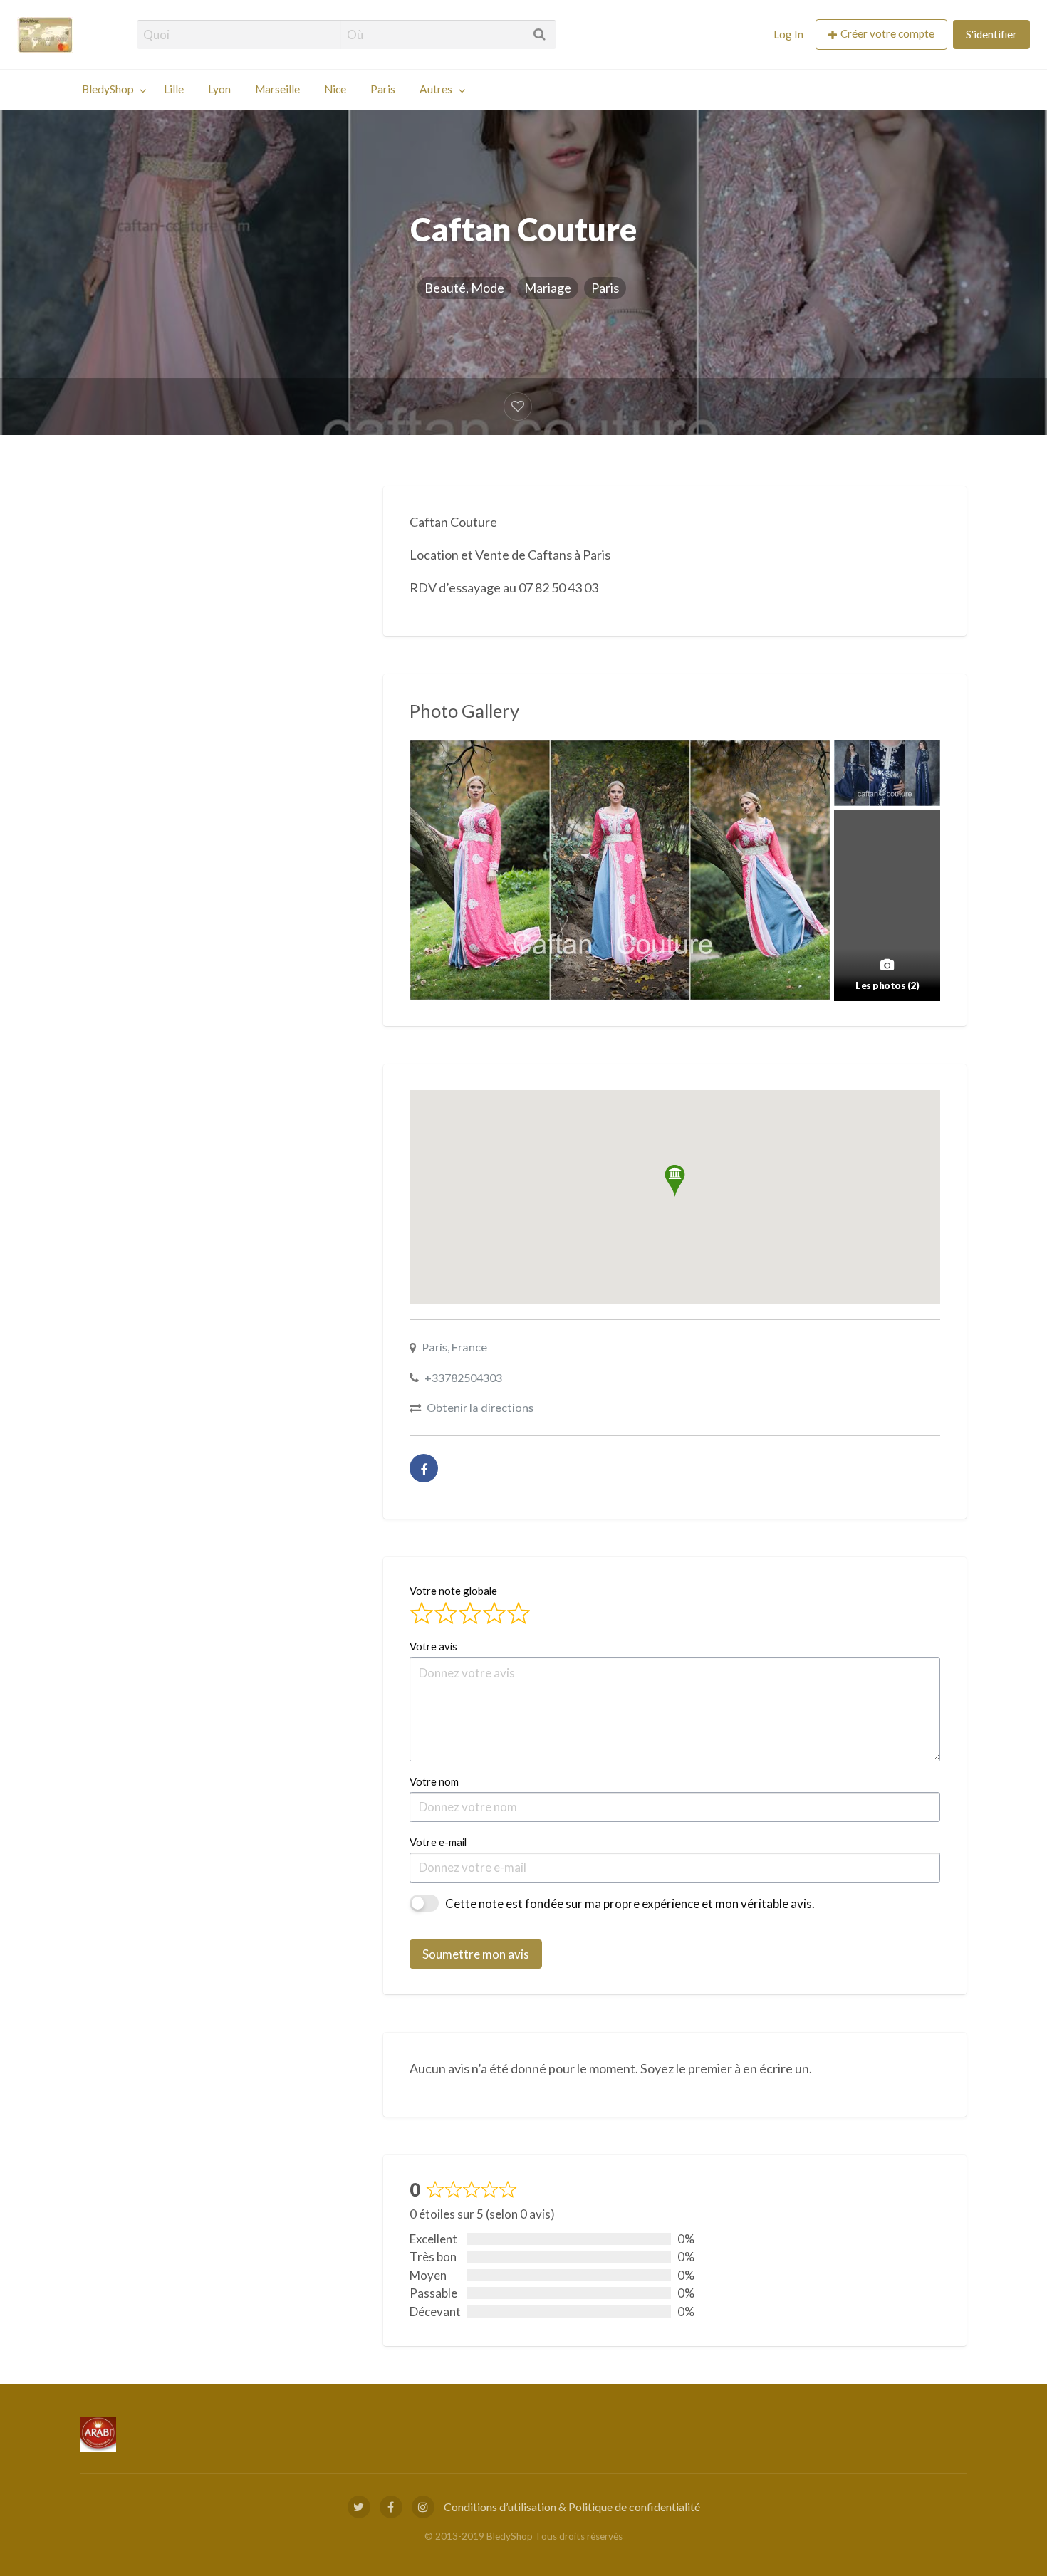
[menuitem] (788, 35)
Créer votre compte (887, 33)
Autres (436, 89)
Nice (335, 89)
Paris (383, 89)
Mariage (548, 288)
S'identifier (991, 34)
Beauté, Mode (464, 288)
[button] (675, 1181)
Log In (788, 34)
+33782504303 (463, 1377)
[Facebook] (424, 1468)
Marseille (277, 89)
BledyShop (108, 89)
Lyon (219, 89)
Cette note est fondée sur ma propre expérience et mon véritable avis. (630, 1904)
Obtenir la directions (480, 1407)
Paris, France (454, 1347)
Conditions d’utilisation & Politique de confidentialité (572, 2507)
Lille (174, 89)
